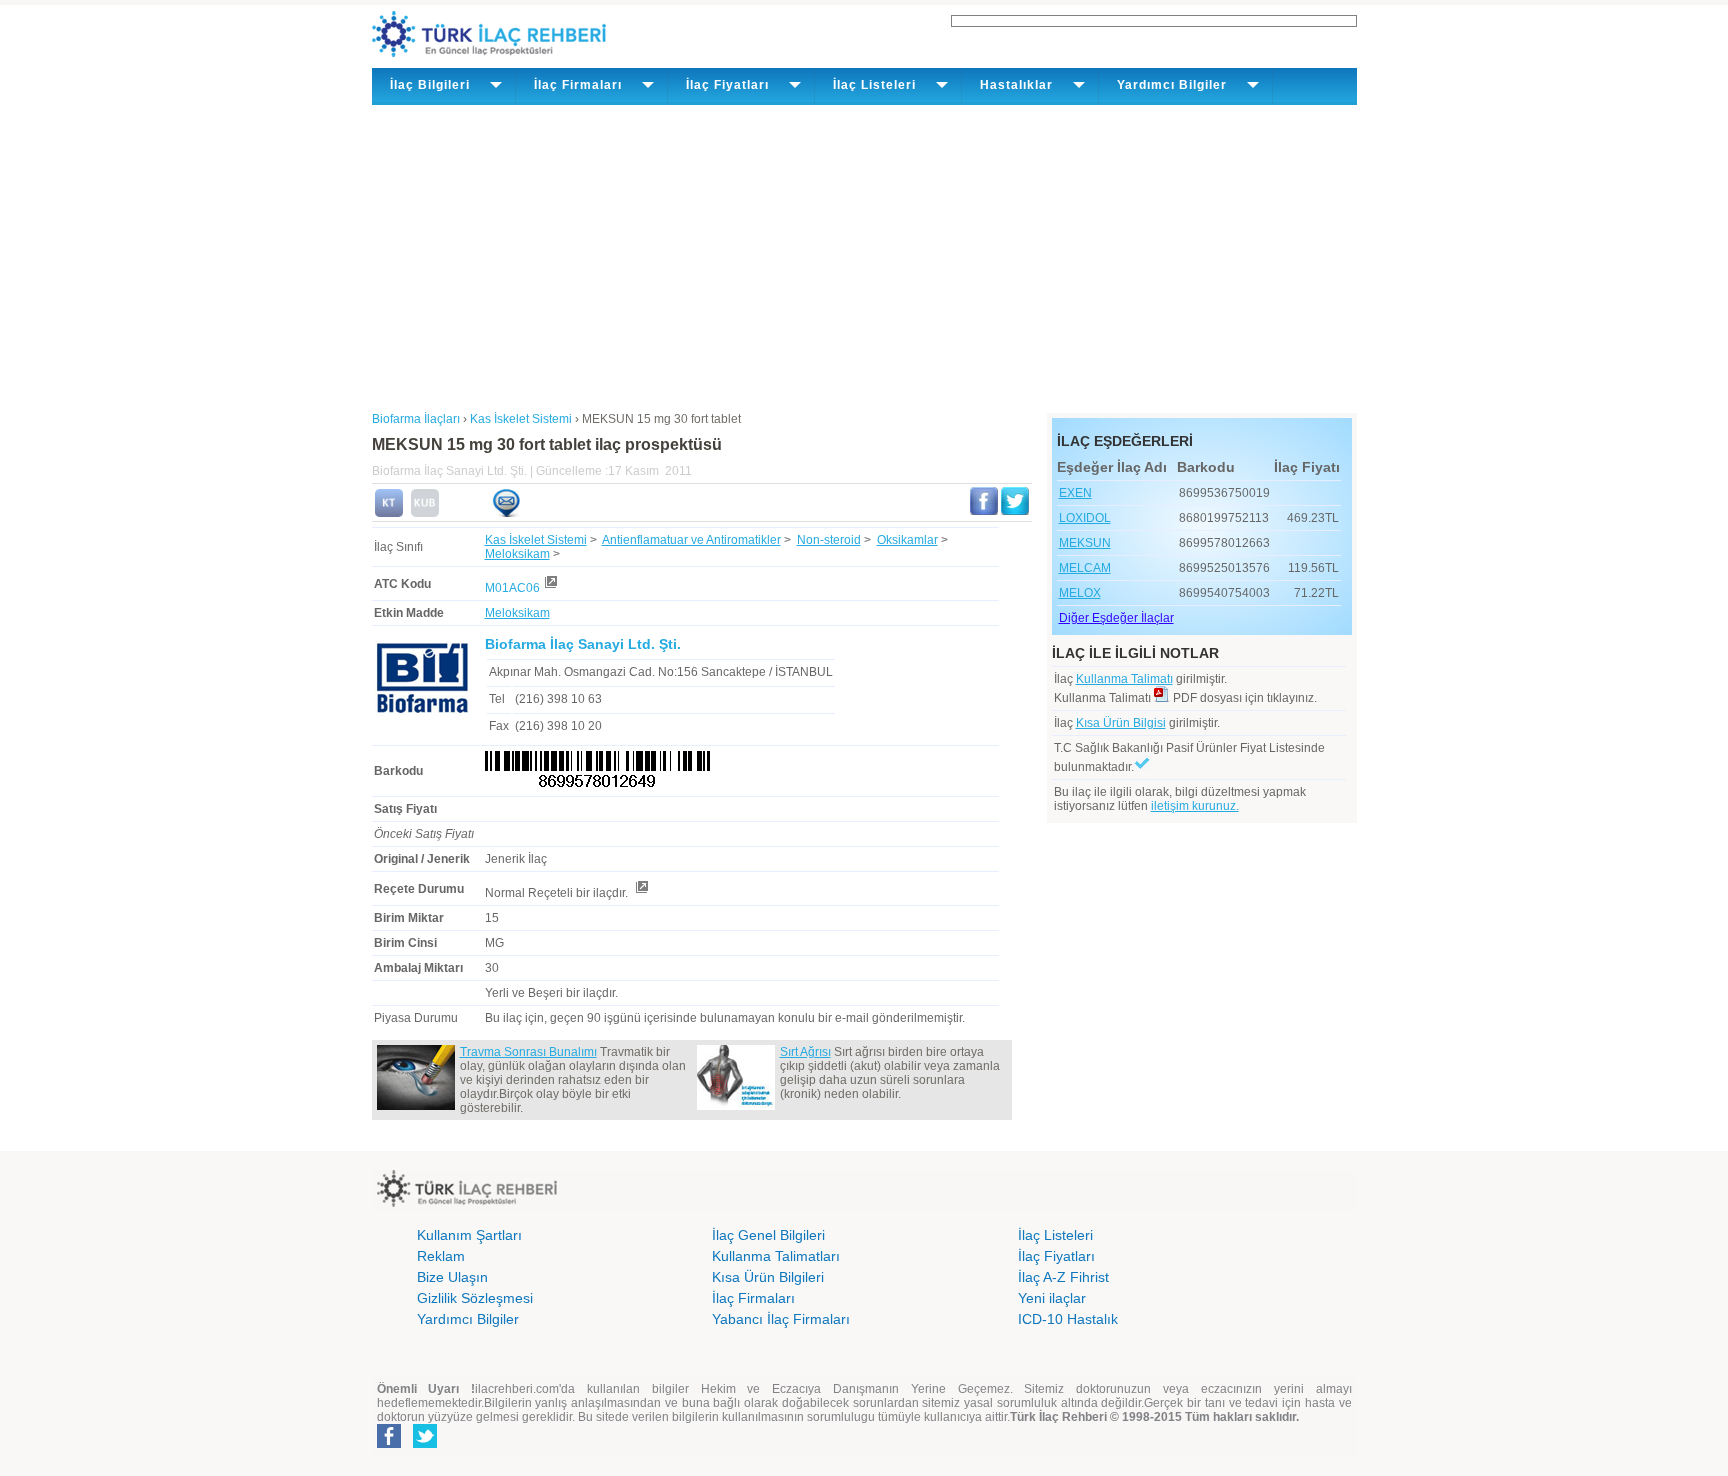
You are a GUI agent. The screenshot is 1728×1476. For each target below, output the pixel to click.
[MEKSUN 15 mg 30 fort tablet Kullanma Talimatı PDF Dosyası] (1162, 698)
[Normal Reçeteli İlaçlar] (641, 893)
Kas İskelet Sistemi (536, 540)
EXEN (1075, 493)
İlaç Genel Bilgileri (768, 1235)
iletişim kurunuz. (1195, 806)
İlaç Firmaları (753, 1298)
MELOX (1080, 593)
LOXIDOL (1085, 518)
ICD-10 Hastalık (1068, 1319)
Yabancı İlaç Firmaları (781, 1319)
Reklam (441, 1256)
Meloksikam (517, 554)
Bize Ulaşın (452, 1277)
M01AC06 (512, 588)
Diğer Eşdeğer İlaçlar (1116, 618)
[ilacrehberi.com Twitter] (425, 1444)
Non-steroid (829, 540)
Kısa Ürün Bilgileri (768, 1277)
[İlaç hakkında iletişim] (506, 513)
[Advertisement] (864, 255)
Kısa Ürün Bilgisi (1121, 723)
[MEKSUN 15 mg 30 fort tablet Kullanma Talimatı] (389, 513)
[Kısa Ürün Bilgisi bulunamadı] (425, 513)
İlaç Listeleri (1055, 1235)
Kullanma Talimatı (1124, 679)
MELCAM (1085, 568)
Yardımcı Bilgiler (468, 1319)
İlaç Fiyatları (1056, 1256)
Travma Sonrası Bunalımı (528, 1052)
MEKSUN (1085, 543)
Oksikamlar (907, 540)
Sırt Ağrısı (805, 1052)
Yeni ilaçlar (1052, 1298)
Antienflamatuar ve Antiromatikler (691, 540)
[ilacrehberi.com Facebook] (389, 1444)
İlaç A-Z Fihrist (1063, 1277)
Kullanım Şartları (469, 1235)
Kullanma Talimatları (776, 1256)
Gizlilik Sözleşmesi (475, 1298)
